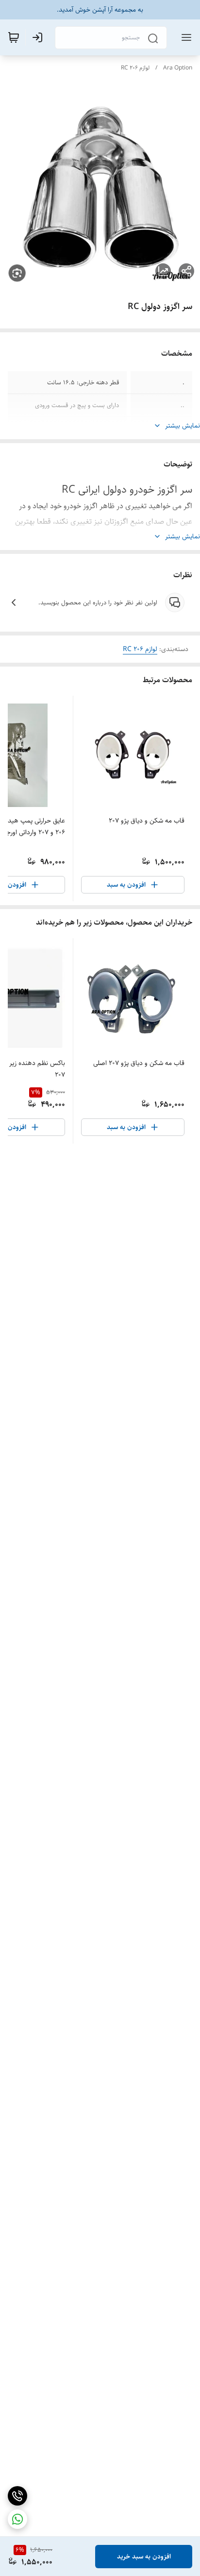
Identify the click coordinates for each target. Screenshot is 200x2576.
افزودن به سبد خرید (144, 2557)
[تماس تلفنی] (17, 2496)
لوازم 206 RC (135, 68)
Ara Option (178, 68)
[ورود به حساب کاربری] (39, 37)
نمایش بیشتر (183, 426)
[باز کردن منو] (184, 37)
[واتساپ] (17, 2519)
